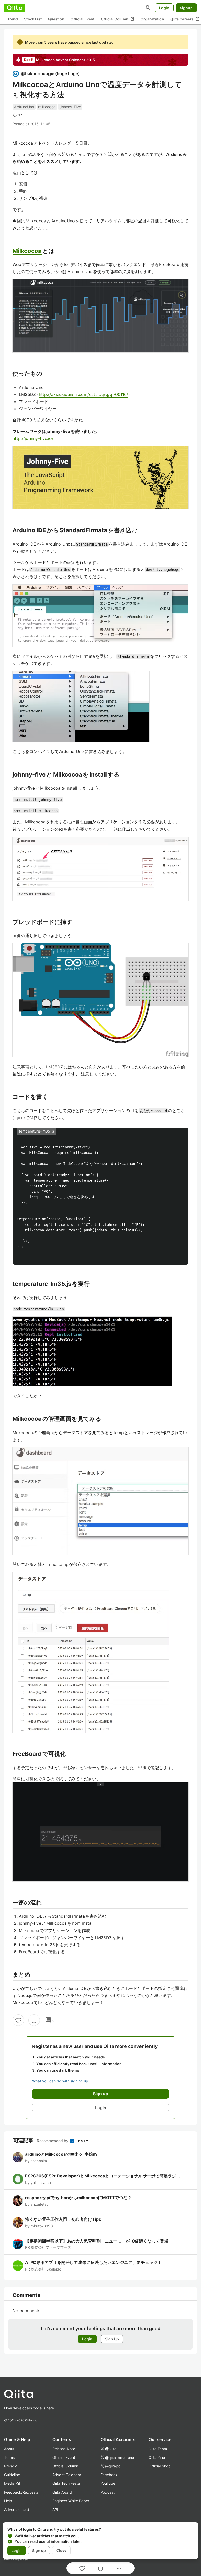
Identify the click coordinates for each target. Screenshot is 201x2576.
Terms (9, 2457)
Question (56, 19)
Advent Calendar (67, 2475)
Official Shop (160, 2466)
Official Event (83, 19)
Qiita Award (62, 2492)
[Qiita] (15, 8)
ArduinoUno (24, 107)
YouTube (108, 2483)
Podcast (108, 2492)
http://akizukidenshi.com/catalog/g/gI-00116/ (83, 394)
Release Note (64, 2449)
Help (8, 2501)
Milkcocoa (27, 251)
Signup (186, 8)
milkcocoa (47, 107)
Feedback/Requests (21, 2492)
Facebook (109, 2475)
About (9, 2449)
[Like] (18, 2020)
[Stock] (34, 2020)
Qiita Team (158, 2449)
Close (61, 2550)
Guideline (12, 2475)
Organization (152, 19)
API (55, 2509)
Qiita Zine (157, 2457)
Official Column (118, 19)
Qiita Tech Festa (66, 2483)
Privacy (11, 2466)
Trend (13, 19)
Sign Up (112, 2339)
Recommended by (53, 2141)
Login (164, 8)
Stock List (33, 19)
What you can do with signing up (60, 2081)
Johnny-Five (70, 107)
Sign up (39, 2550)
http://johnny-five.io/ (33, 438)
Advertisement (17, 2509)
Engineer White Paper (71, 2501)
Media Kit (12, 2483)
